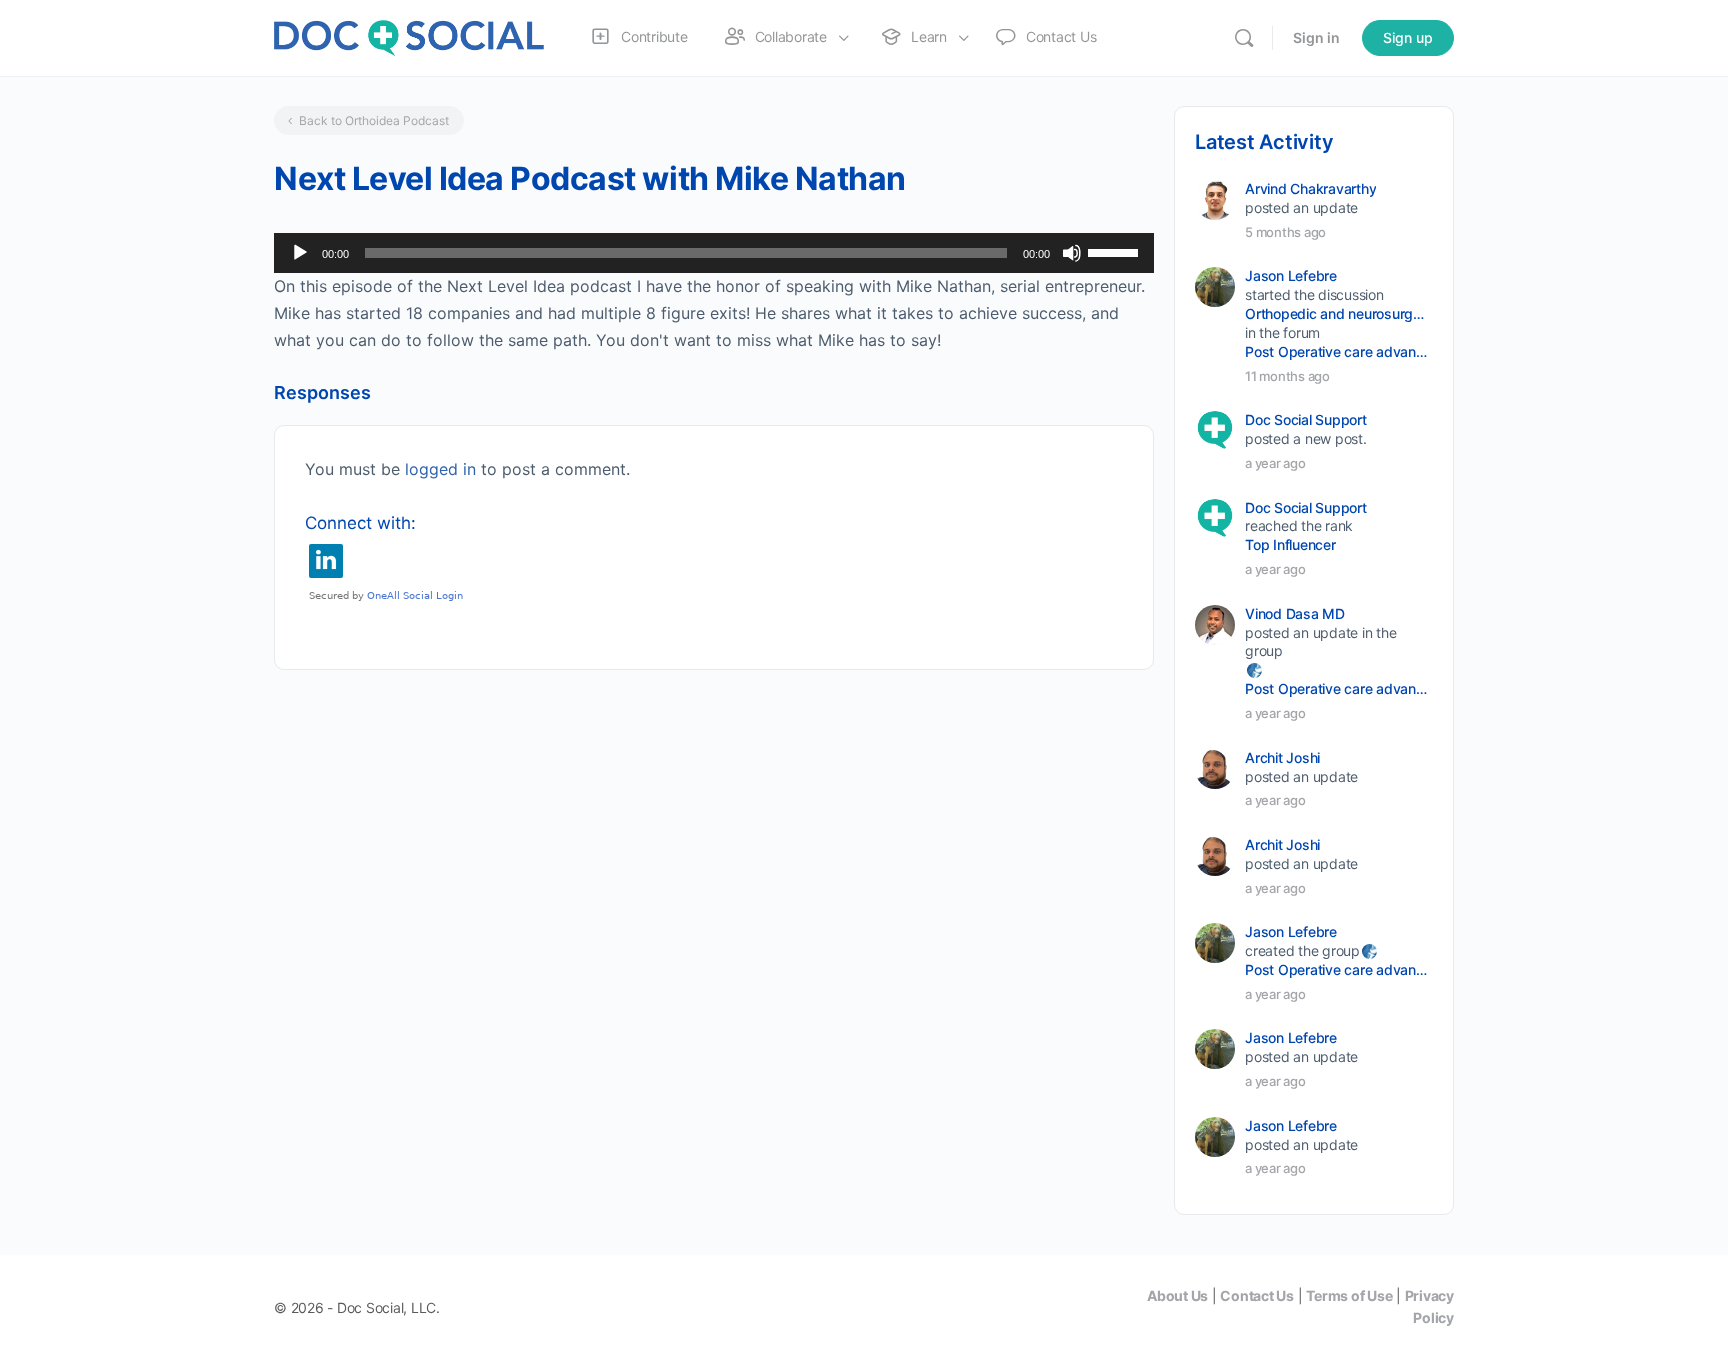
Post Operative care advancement (1337, 351)
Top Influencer (1290, 544)
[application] (714, 253)
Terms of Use (1349, 1295)
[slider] (1116, 251)
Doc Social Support (1306, 419)
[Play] (300, 253)
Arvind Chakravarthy (1310, 188)
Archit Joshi (1282, 757)
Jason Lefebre (1291, 275)
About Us (1177, 1295)
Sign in (1316, 37)
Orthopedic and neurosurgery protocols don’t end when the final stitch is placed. (1337, 313)
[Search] (1244, 38)
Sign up (1408, 37)
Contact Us (1257, 1295)
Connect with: (360, 523)
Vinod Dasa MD (1295, 613)
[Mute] (1072, 253)
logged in (440, 469)
